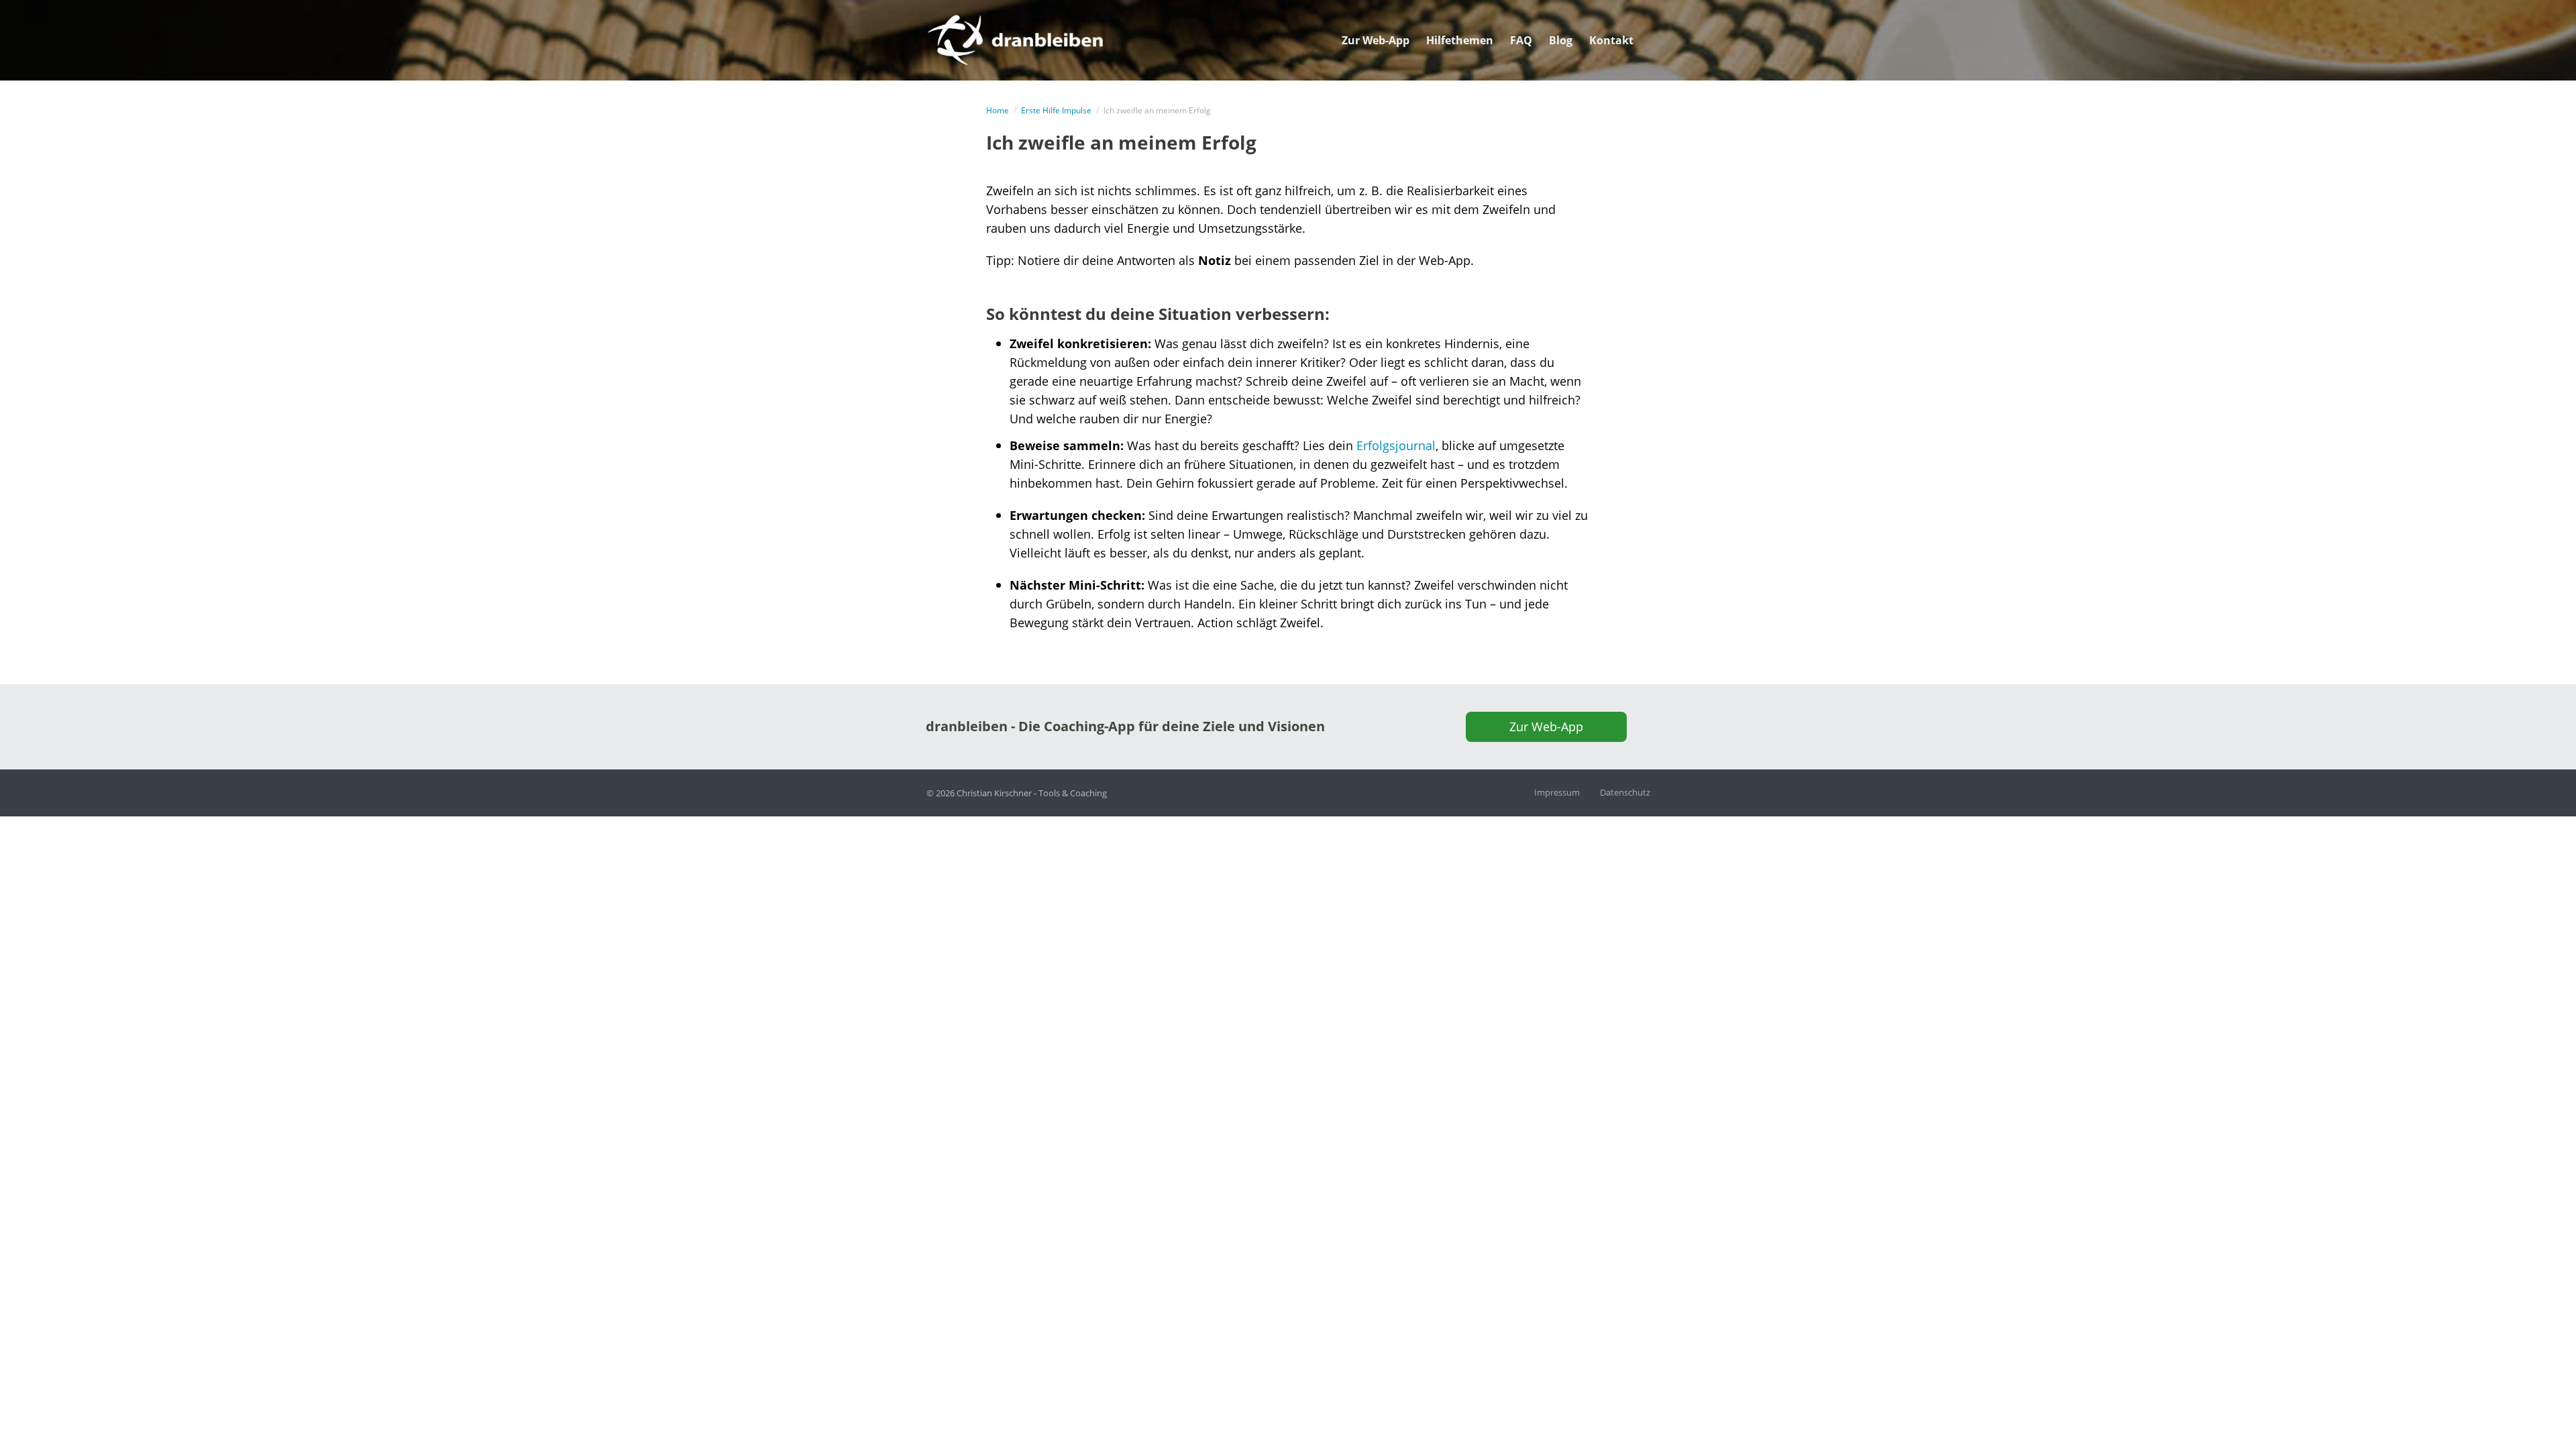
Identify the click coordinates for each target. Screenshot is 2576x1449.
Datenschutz (1625, 792)
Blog (1561, 40)
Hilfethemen (1460, 40)
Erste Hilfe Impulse (1056, 110)
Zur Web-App (1376, 40)
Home (998, 110)
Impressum (1557, 792)
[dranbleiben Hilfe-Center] (1015, 38)
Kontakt (1611, 40)
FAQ (1521, 40)
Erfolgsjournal (1396, 445)
